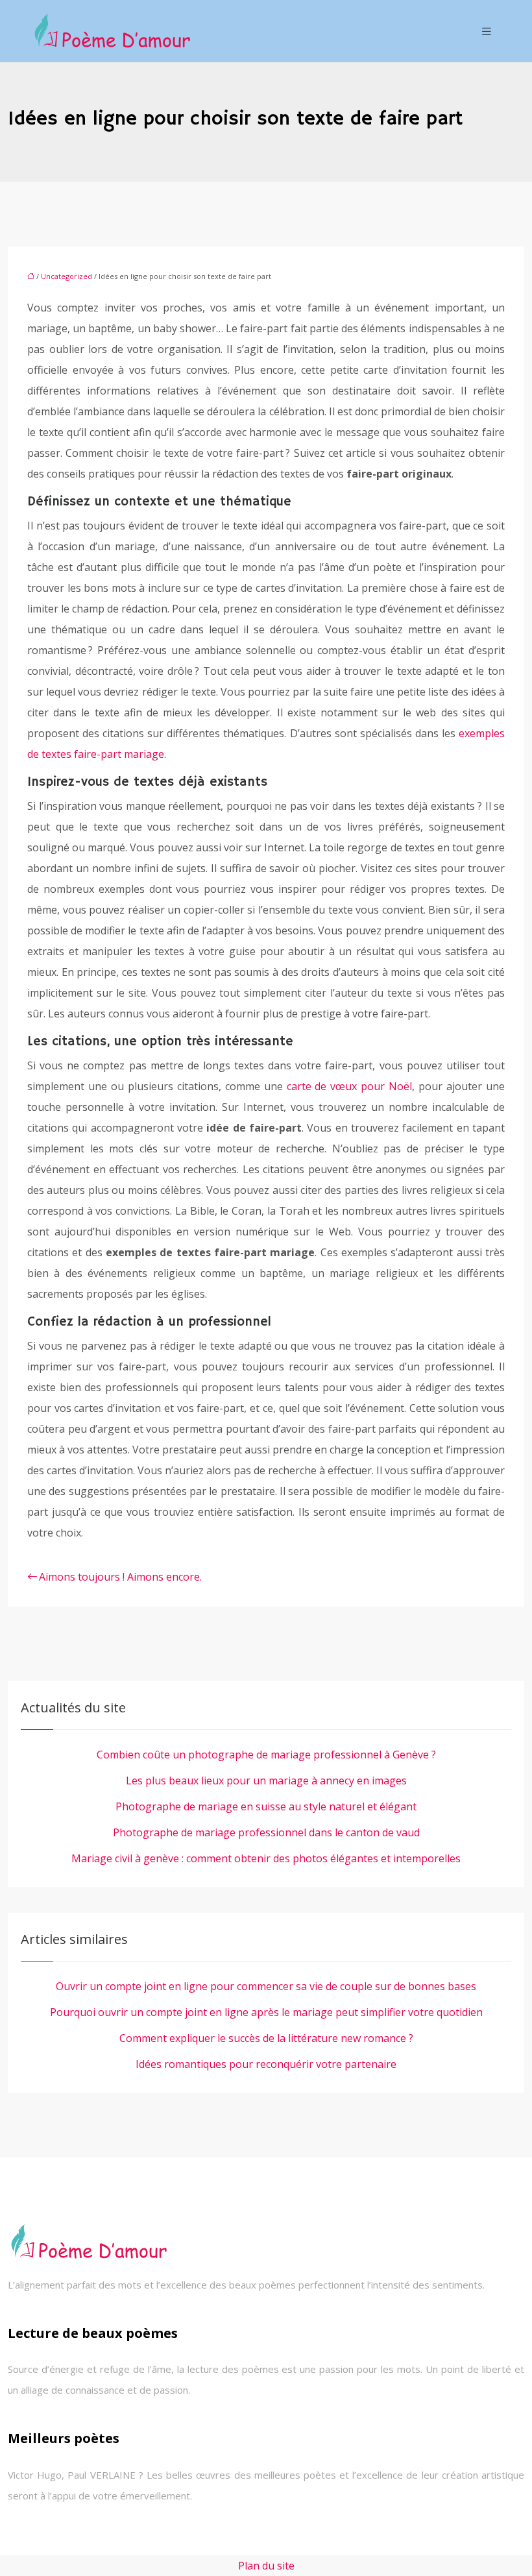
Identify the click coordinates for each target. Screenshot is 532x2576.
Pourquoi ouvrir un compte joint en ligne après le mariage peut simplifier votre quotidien (266, 2012)
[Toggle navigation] (487, 31)
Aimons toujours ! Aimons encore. (120, 1577)
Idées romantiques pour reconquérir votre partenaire (266, 2064)
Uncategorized (66, 276)
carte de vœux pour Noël (350, 1086)
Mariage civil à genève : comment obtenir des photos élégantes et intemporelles (266, 1858)
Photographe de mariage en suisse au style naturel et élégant (266, 1806)
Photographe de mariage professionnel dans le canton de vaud (266, 1832)
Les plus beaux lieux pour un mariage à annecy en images (266, 1780)
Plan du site (266, 2566)
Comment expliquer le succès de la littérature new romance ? (266, 2038)
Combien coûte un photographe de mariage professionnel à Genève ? (266, 1755)
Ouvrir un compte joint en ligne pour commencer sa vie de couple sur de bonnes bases (266, 1986)
